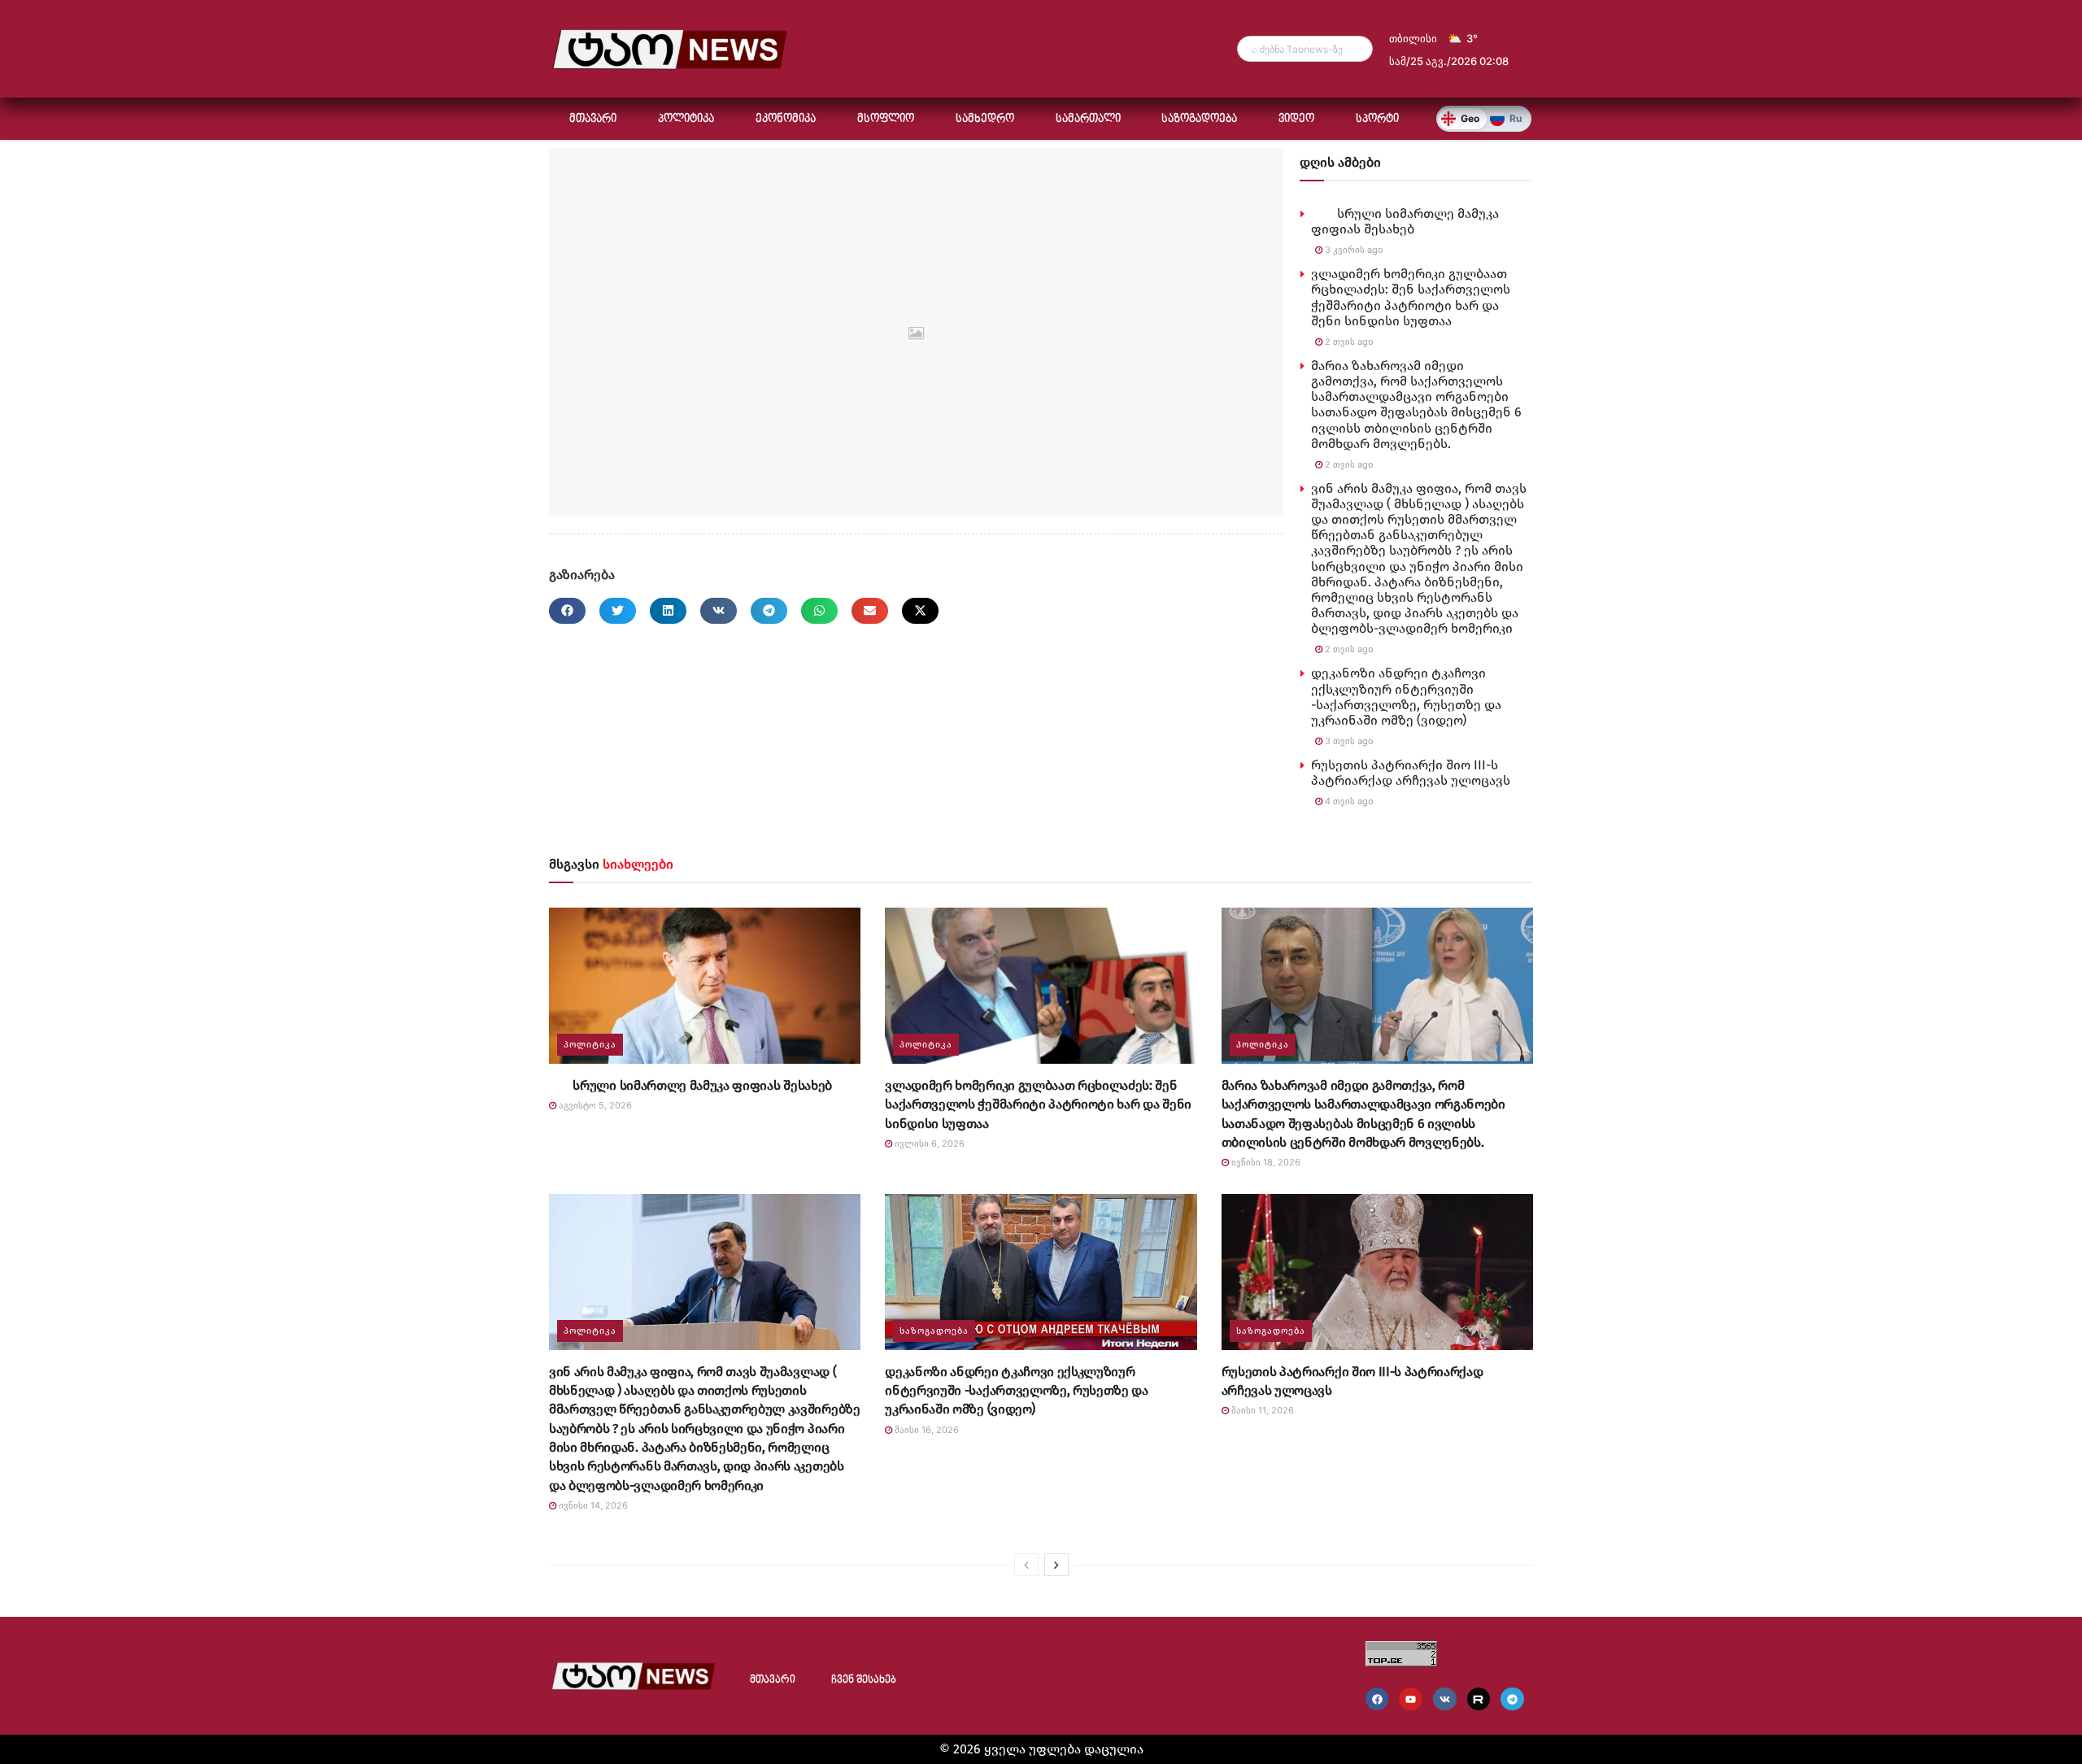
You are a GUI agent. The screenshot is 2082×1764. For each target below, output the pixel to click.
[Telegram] (1512, 1699)
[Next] (1056, 1565)
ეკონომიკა (786, 119)
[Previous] (1026, 1565)
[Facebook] (1377, 1699)
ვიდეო (1296, 119)
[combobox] (1305, 49)
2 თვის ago (1348, 342)
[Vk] (1445, 1699)
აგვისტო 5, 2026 (594, 1105)
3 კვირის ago (1353, 250)
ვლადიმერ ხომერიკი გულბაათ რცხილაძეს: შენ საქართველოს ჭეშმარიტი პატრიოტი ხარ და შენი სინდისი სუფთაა (1411, 297)
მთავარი (593, 119)
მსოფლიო (886, 119)
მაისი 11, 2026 (1261, 1410)
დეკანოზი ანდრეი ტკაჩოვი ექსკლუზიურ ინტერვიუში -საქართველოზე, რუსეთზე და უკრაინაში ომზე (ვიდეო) (1406, 697)
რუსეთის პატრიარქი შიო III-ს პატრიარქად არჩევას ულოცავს (1411, 773)
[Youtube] (1411, 1699)
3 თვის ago (1348, 741)
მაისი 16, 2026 (926, 1430)
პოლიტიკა (686, 119)
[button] (567, 611)
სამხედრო (985, 119)
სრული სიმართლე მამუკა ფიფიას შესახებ (1405, 221)
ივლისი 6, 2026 (928, 1143)
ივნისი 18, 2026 (1265, 1162)
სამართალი (1088, 119)
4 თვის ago (1348, 801)
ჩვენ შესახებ (864, 1680)
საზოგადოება (1199, 119)
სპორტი (1377, 119)
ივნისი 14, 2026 (592, 1505)
